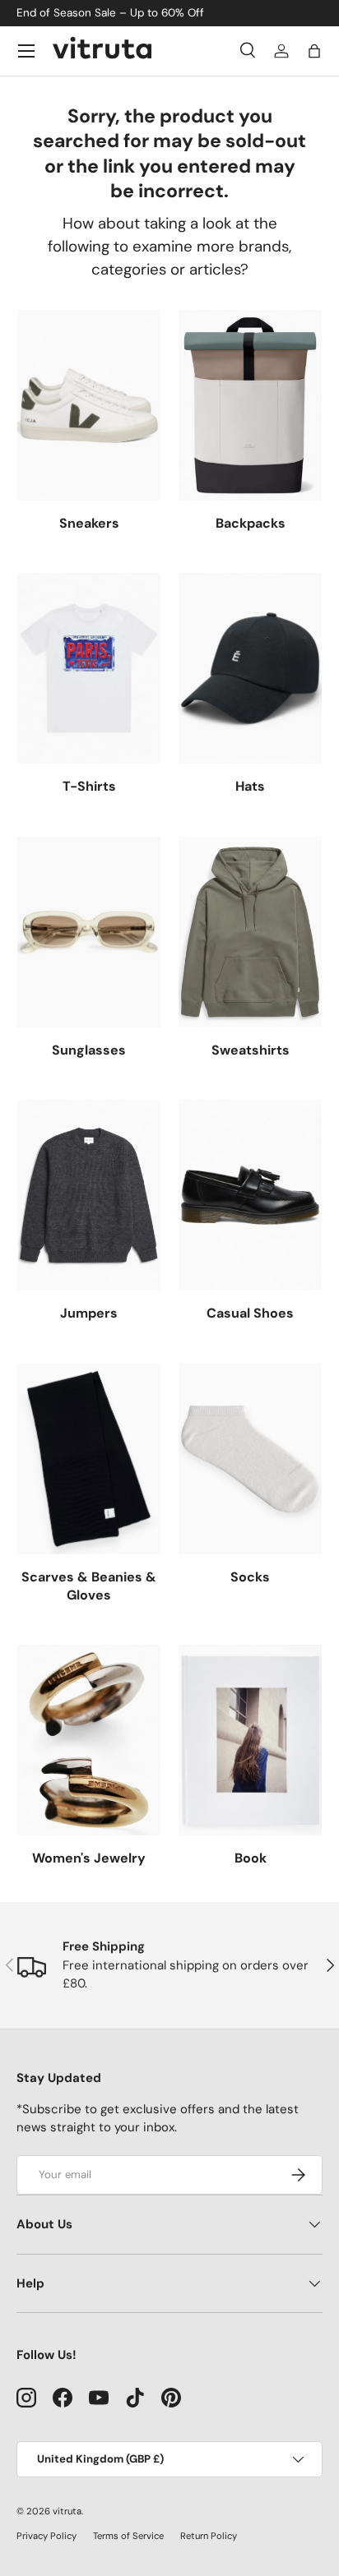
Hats (250, 786)
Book (251, 1858)
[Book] (250, 1740)
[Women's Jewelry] (89, 1740)
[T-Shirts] (89, 668)
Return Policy (209, 2536)
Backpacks (251, 523)
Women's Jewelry (89, 1858)
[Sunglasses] (89, 932)
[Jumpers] (89, 1195)
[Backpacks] (250, 405)
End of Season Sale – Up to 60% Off (110, 13)
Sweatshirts (251, 1050)
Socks (250, 1577)
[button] (314, 51)
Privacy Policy (46, 2536)
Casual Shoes (250, 1313)
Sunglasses (89, 1050)
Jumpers (89, 1313)
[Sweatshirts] (250, 932)
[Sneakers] (89, 405)
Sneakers (89, 523)
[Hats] (250, 668)
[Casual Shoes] (250, 1195)
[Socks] (250, 1459)
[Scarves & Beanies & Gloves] (89, 1459)
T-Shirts (89, 786)
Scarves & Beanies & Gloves (89, 1586)
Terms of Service (128, 2536)
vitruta (67, 2511)
